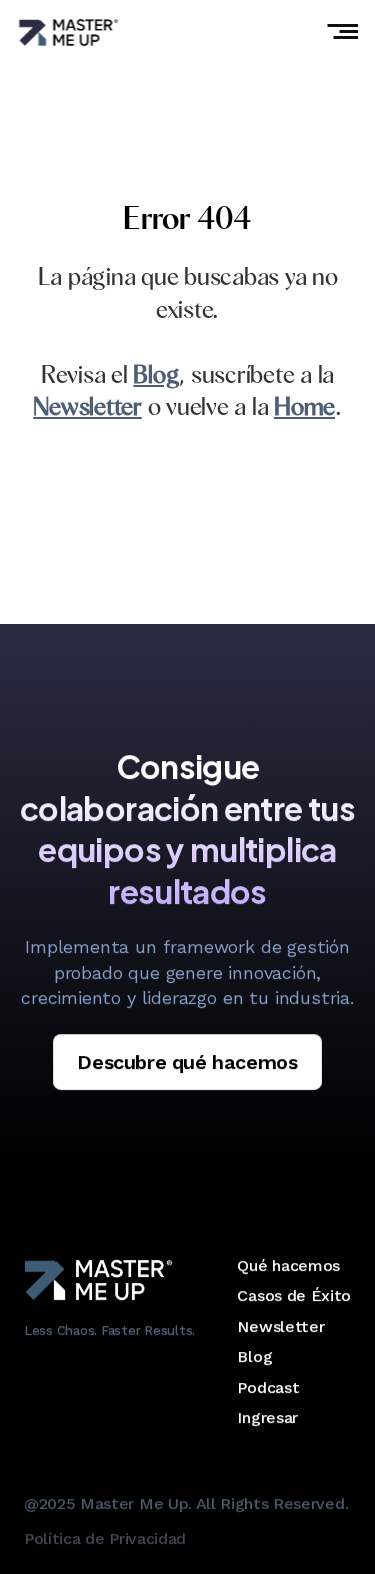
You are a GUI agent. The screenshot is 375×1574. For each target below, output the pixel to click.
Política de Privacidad (105, 1538)
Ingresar (267, 1417)
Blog (254, 1356)
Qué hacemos (288, 1265)
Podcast (268, 1387)
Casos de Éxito (294, 1295)
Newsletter (280, 1326)
